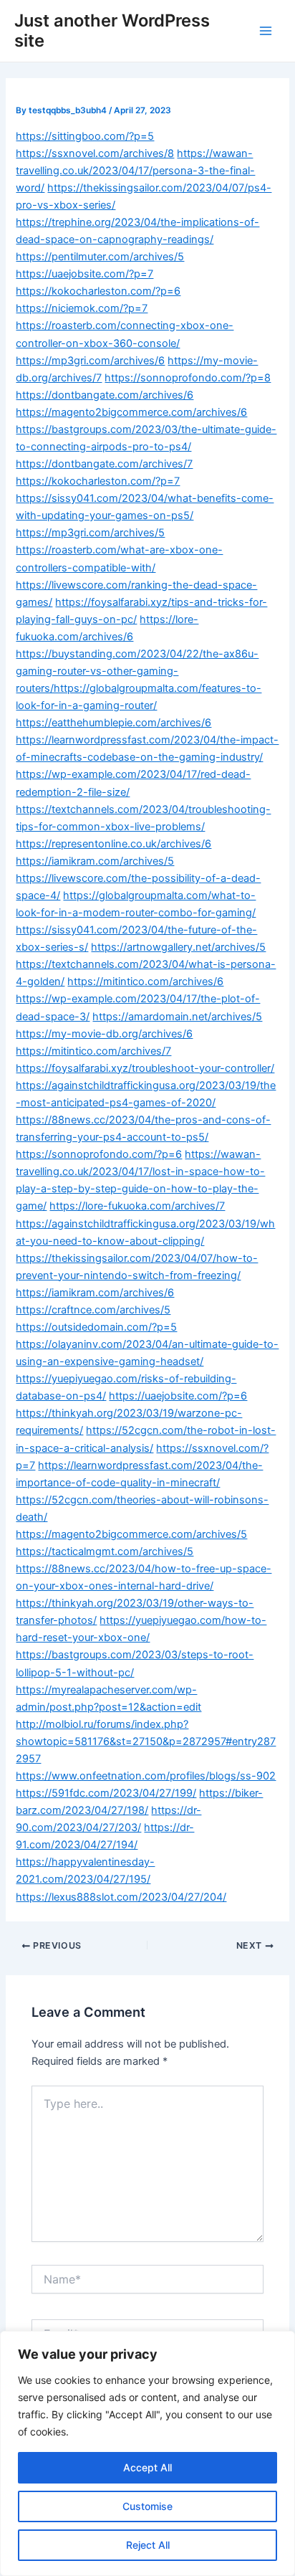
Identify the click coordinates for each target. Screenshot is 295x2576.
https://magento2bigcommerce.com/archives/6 (131, 412)
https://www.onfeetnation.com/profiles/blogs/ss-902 (146, 1776)
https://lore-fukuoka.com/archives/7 (137, 1206)
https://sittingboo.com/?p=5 (85, 136)
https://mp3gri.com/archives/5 (90, 533)
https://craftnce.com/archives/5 (93, 1310)
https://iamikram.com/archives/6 (95, 1293)
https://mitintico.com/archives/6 (145, 982)
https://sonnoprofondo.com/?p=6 (99, 1154)
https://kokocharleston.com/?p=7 (98, 481)
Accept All (147, 2467)
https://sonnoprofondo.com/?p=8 (188, 378)
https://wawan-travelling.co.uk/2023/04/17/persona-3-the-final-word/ (135, 171)
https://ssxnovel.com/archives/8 (95, 153)
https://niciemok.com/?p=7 (82, 308)
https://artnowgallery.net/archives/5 (178, 947)
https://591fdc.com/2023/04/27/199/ (106, 1793)
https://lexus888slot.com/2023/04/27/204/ (121, 1897)
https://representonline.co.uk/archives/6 (113, 844)
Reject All (148, 2545)
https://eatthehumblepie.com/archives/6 (113, 723)
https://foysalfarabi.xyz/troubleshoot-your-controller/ (145, 1068)
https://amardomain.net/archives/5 (177, 1017)
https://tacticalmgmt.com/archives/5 (105, 1551)
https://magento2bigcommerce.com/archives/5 (131, 1534)
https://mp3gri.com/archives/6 (90, 361)
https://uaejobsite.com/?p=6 (178, 1396)
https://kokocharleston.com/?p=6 (98, 291)
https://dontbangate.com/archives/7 (104, 464)
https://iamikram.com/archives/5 (95, 861)
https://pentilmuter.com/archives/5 (100, 257)
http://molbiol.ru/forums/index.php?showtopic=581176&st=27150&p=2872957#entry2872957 (146, 1741)
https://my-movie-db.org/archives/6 (104, 1034)
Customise (147, 2506)
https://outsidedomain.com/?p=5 (96, 1327)
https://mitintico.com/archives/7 (93, 1051)
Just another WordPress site (112, 30)
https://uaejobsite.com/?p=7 (84, 274)
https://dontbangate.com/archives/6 (105, 395)
